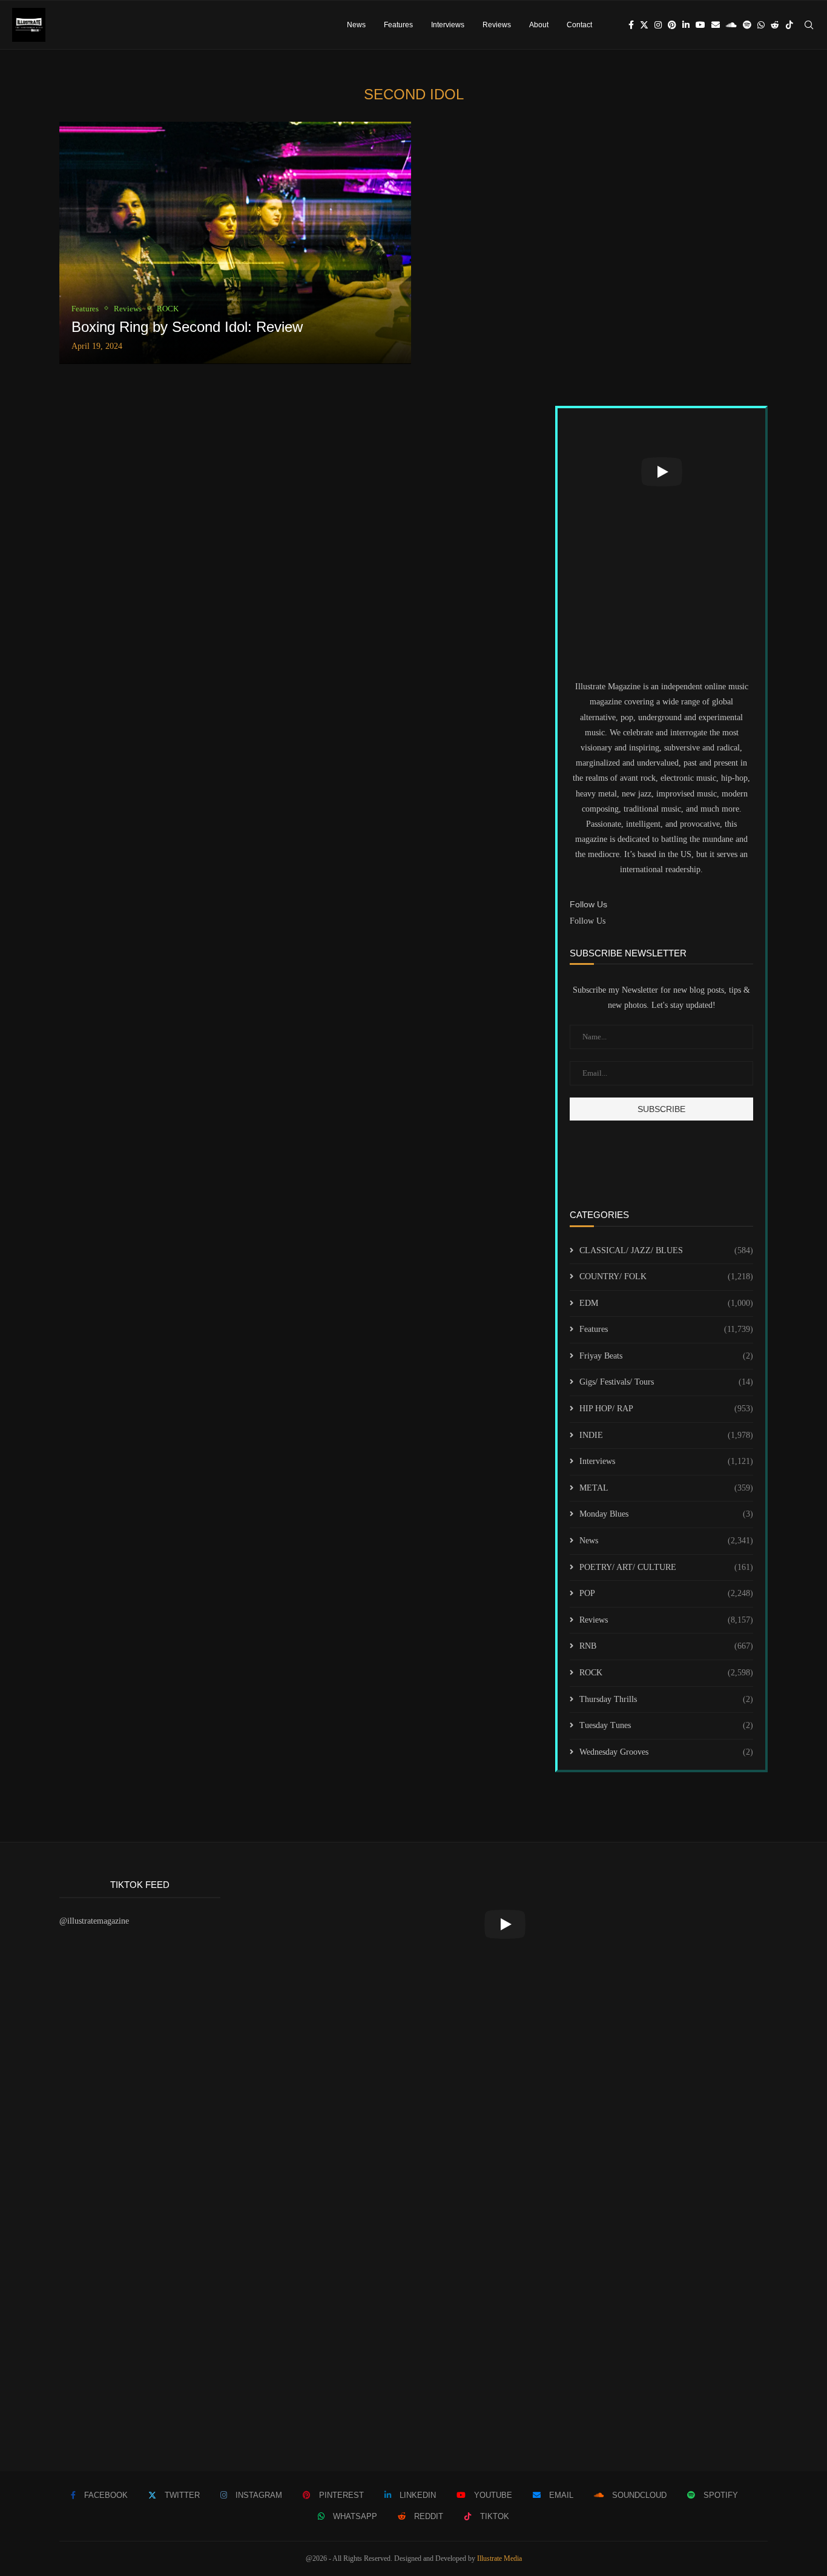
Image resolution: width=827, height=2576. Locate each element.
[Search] (809, 25)
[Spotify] (747, 25)
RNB (666, 1646)
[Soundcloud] (731, 25)
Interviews (448, 25)
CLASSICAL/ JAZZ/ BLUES (666, 1250)
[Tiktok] (789, 25)
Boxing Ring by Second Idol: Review (187, 327)
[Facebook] (631, 25)
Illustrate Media (499, 2558)
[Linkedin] (686, 25)
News (356, 25)
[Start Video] (661, 472)
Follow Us (588, 921)
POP (666, 1593)
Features (398, 25)
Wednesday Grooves (666, 1752)
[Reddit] (775, 25)
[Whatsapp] (761, 25)
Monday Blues (666, 1514)
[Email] (716, 25)
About (539, 25)
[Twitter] (644, 25)
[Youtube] (700, 25)
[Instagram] (658, 25)
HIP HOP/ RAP (666, 1409)
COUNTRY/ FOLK (666, 1276)
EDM (666, 1303)
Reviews (497, 25)
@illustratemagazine (94, 1921)
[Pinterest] (672, 25)
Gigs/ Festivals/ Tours (666, 1382)
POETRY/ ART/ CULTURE (666, 1567)
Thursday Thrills (666, 1699)
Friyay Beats (666, 1356)
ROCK (666, 1673)
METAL (666, 1488)
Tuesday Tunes (666, 1725)
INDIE (666, 1435)
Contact (579, 25)
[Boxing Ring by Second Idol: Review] (235, 243)
